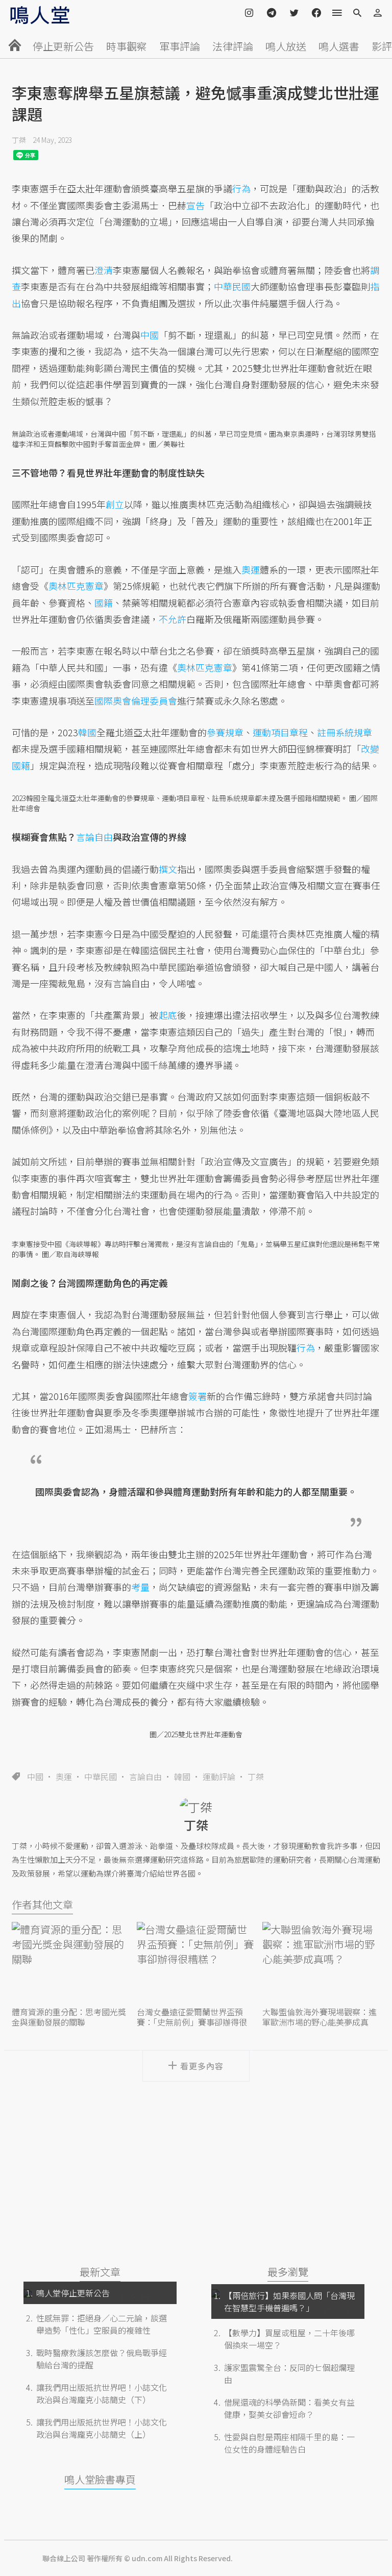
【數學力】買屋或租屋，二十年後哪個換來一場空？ (289, 2339)
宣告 (195, 205)
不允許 (173, 619)
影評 (382, 46)
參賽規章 (225, 732)
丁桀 (19, 140)
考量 (140, 1587)
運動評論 (219, 1777)
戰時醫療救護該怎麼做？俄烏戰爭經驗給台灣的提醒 (102, 2359)
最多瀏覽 (288, 2272)
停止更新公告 (63, 46)
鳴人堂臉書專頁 (100, 2479)
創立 (115, 504)
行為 (241, 188)
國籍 (104, 603)
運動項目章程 (280, 732)
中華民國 (101, 1777)
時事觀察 (127, 46)
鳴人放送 (286, 46)
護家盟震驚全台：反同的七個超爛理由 (289, 2373)
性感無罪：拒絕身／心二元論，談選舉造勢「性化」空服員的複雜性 (102, 2324)
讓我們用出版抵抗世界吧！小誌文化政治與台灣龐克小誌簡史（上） (102, 2428)
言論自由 (145, 1777)
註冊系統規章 (345, 732)
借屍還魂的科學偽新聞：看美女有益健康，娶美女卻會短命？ (289, 2408)
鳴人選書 (339, 46)
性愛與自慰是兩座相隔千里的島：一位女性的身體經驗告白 (289, 2443)
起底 (168, 1015)
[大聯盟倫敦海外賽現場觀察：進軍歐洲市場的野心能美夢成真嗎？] (321, 1963)
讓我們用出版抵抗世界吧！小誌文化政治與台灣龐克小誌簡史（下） (102, 2393)
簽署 (198, 1396)
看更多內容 (202, 2066)
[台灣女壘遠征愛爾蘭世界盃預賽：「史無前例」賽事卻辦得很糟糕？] (196, 1963)
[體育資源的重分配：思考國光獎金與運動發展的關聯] (71, 1963)
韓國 (182, 1777)
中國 (35, 1777)
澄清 (104, 270)
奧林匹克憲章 (76, 586)
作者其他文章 (42, 1904)
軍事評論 (180, 46)
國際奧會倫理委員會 (136, 701)
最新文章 (100, 2272)
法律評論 (233, 46)
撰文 (168, 869)
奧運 (64, 1777)
